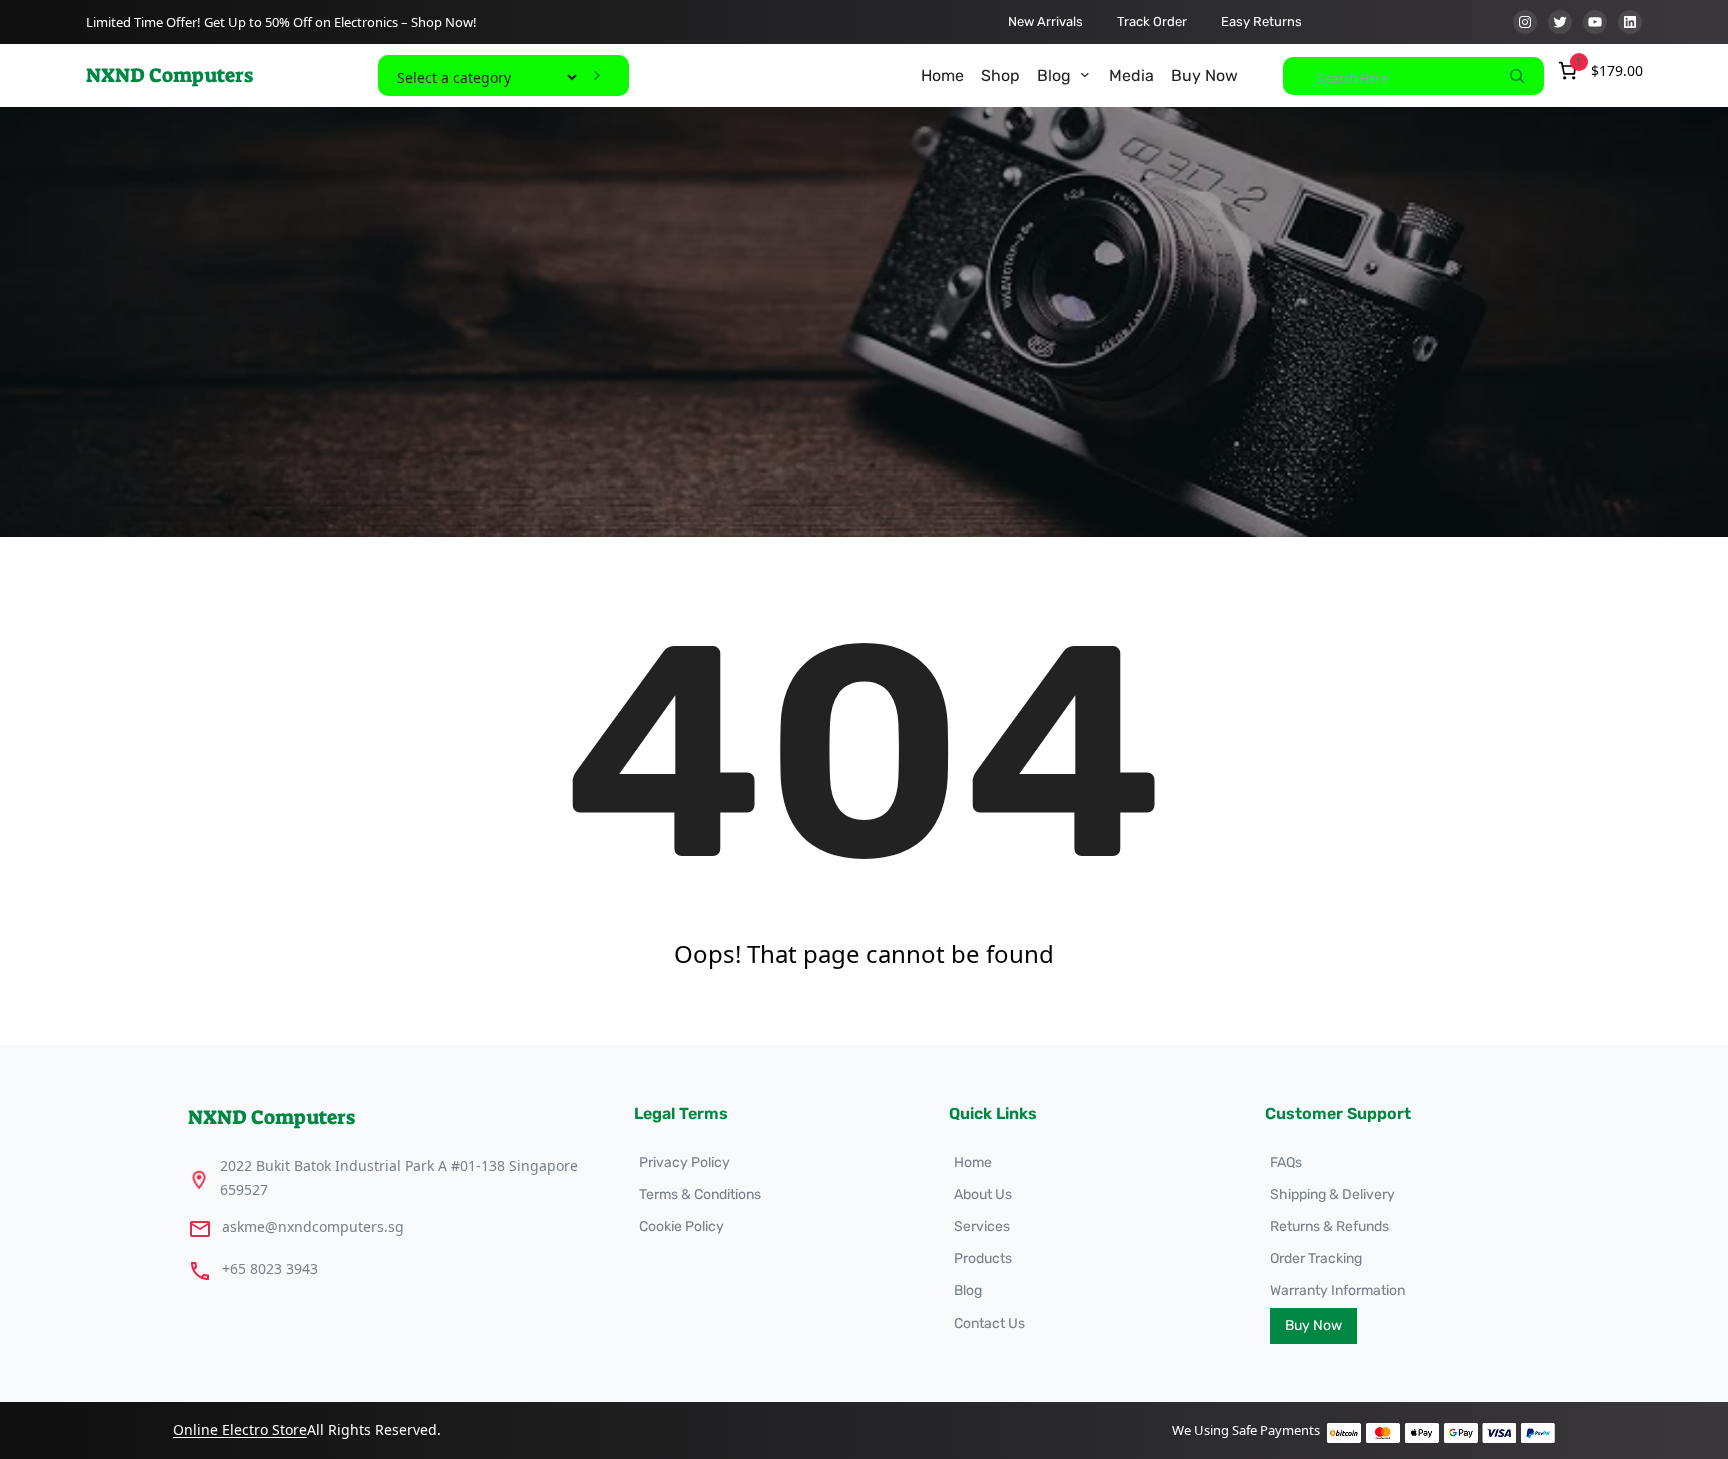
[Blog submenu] (1085, 74)
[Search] (1517, 76)
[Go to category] (597, 75)
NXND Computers (169, 75)
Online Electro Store (240, 1429)
